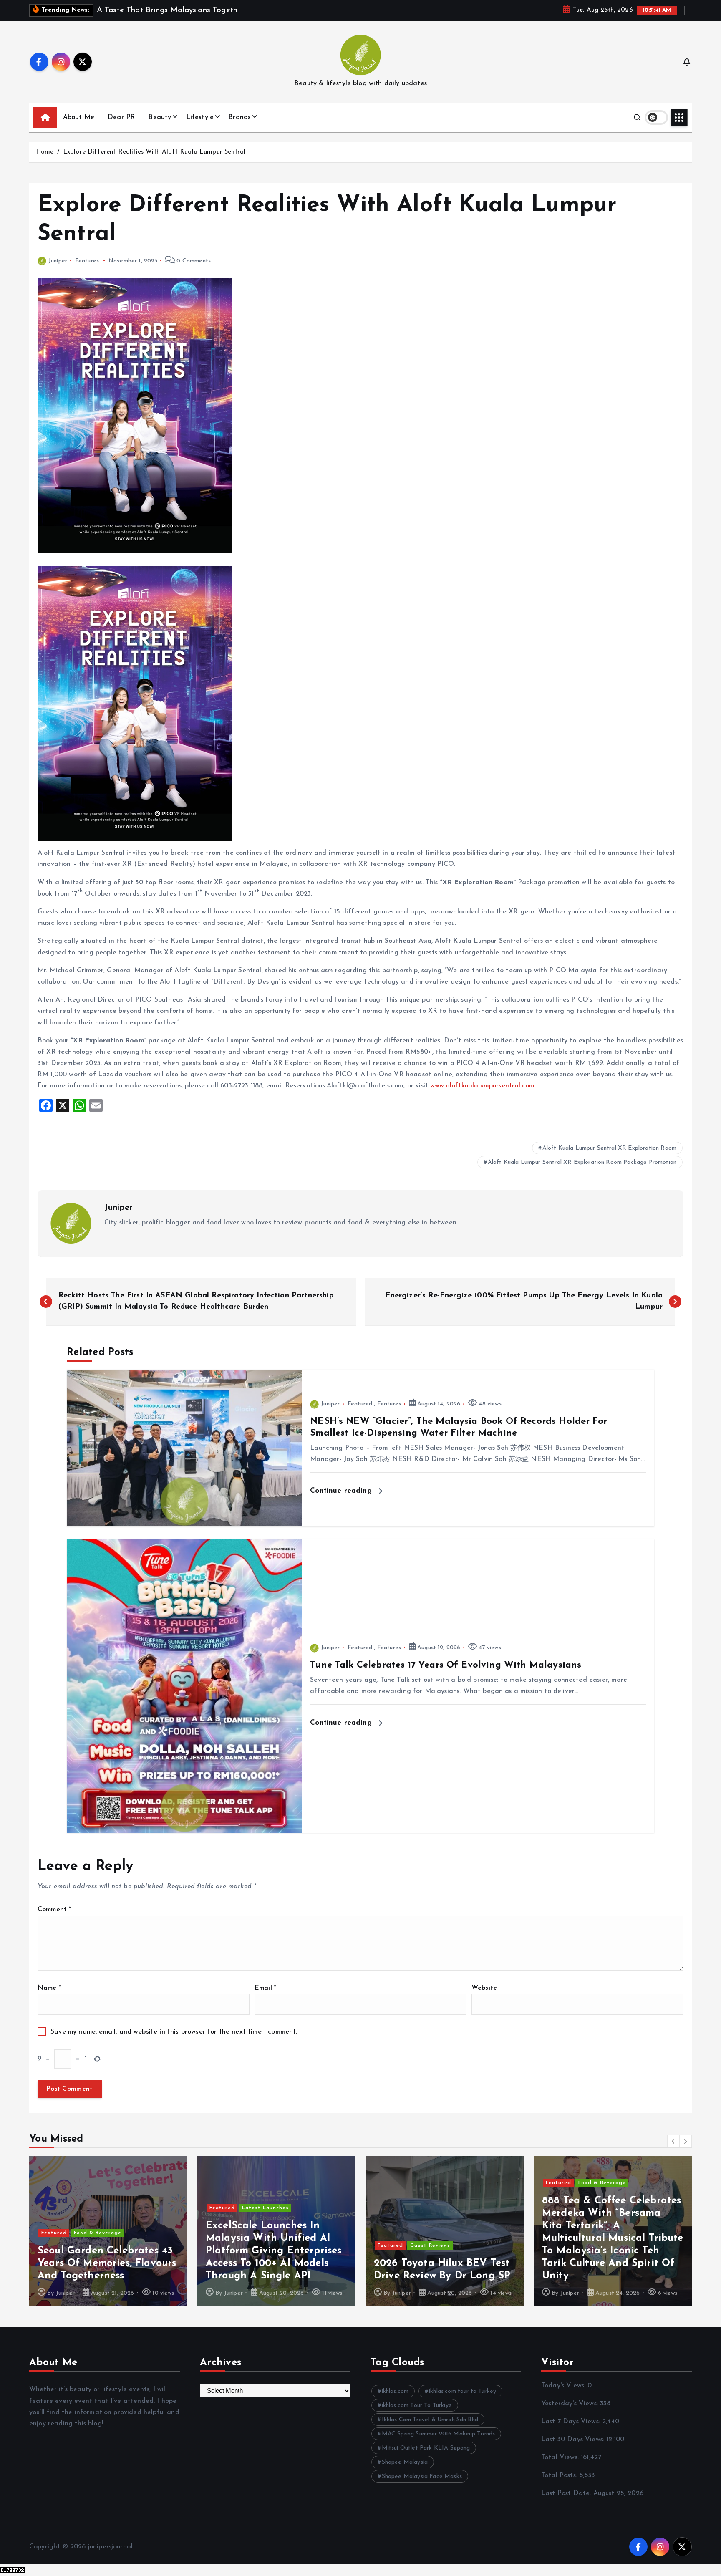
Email (265, 1988)
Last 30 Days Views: (574, 2440)
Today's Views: (564, 2386)
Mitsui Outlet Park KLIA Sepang (426, 2448)
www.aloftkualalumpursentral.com (482, 1086)
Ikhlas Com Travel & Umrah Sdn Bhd (430, 2420)
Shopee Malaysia (405, 2462)
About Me (79, 117)
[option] (108, 2231)
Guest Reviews (430, 2245)
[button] (673, 2141)
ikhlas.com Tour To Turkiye (417, 2406)
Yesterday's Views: (571, 2404)
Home (45, 152)
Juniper (58, 261)
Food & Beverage (98, 2233)
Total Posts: (560, 2475)
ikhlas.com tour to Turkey (463, 2391)
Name (49, 1988)
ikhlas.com (395, 2391)
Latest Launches (265, 2208)
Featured (360, 1404)
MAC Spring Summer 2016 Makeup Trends (439, 2434)
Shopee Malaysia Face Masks (422, 2476)
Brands (239, 117)
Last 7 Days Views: (572, 2422)
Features (87, 261)
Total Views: (561, 2457)
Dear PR (121, 117)
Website (484, 1988)
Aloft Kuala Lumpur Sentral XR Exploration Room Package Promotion (582, 1162)
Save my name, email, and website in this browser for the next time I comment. (174, 2032)
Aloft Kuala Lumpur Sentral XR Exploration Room (609, 1148)
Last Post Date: (567, 2493)
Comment (54, 1910)
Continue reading (342, 1491)
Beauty (160, 117)
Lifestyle (200, 117)
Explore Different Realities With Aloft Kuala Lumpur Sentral (154, 152)
